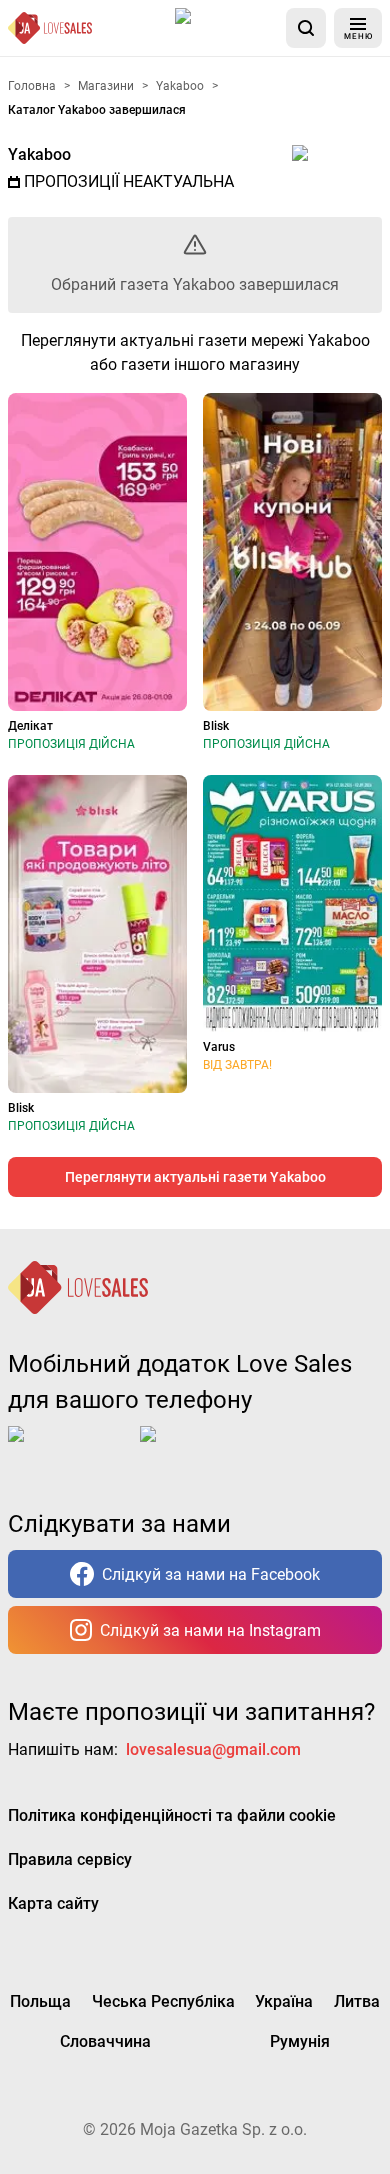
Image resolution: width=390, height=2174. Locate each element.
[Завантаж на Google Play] (202, 1450)
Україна (284, 2001)
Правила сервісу (70, 1859)
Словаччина (105, 2041)
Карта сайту (53, 1903)
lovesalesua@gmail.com (213, 1749)
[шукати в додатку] (306, 28)
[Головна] (50, 28)
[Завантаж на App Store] (227, 28)
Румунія (300, 2041)
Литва (357, 2001)
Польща (40, 2001)
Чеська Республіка (163, 2001)
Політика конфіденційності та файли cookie (172, 1815)
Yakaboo (39, 154)
